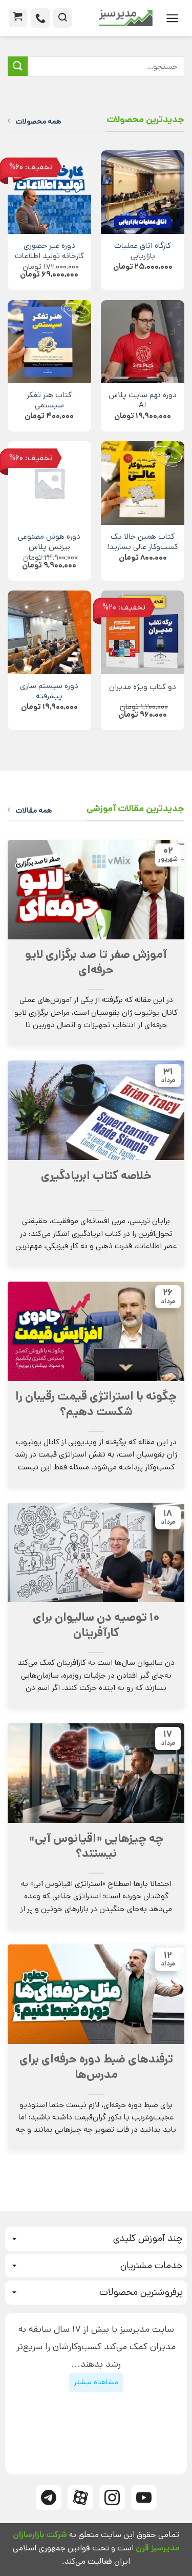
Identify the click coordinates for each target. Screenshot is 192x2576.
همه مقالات (34, 811)
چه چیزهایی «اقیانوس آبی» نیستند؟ (96, 1846)
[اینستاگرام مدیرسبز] (112, 2498)
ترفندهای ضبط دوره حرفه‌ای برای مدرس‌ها (96, 2067)
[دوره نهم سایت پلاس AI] (143, 342)
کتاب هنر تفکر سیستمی (49, 401)
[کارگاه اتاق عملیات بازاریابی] (143, 192)
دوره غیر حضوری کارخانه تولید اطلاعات (49, 251)
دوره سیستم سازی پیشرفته (49, 692)
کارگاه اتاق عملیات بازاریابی (143, 251)
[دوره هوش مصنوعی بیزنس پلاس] (49, 483)
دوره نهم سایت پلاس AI (143, 401)
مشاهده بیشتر (96, 2382)
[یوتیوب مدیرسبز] (144, 2498)
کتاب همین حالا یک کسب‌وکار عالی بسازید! (143, 542)
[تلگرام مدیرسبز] (49, 2498)
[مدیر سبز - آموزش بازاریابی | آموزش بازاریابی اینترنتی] (116, 18)
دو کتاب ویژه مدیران (143, 687)
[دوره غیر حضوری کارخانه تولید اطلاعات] (49, 192)
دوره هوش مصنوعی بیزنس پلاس (49, 542)
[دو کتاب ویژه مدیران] (143, 632)
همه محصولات (38, 122)
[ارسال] (18, 66)
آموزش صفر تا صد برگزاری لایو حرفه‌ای (96, 962)
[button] (172, 18)
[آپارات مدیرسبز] (80, 2498)
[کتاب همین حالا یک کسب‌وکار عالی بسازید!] (143, 483)
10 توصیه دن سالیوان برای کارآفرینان (96, 1625)
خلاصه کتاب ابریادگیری (96, 1176)
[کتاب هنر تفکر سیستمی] (49, 342)
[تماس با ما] (40, 18)
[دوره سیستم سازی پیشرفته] (49, 632)
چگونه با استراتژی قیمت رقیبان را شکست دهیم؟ (96, 1404)
